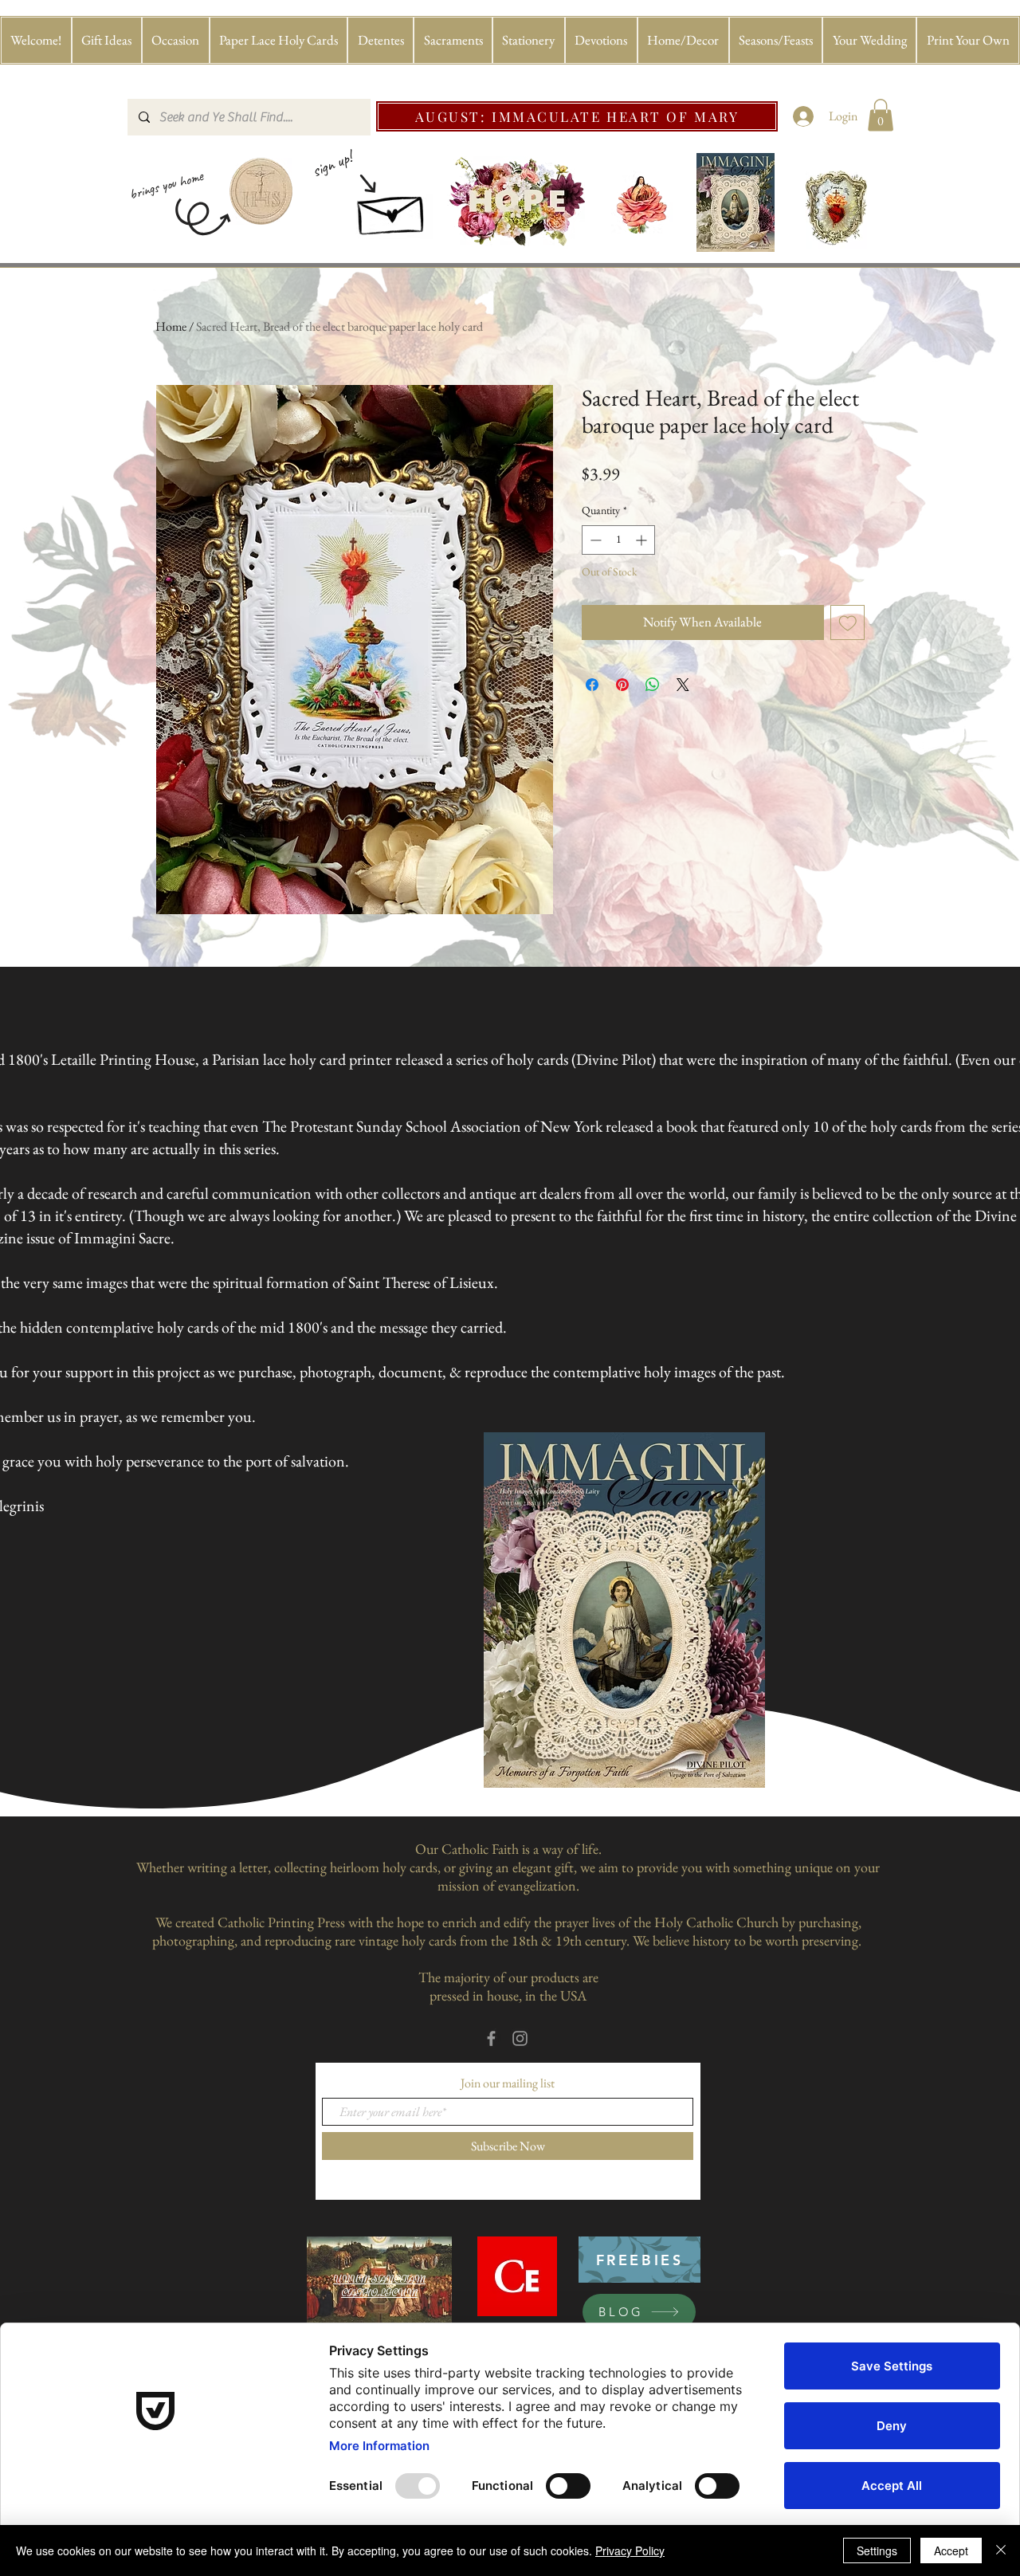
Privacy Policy (630, 2550)
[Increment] (643, 540)
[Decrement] (594, 540)
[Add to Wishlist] (848, 622)
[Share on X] (683, 685)
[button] (107, 40)
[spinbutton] (618, 540)
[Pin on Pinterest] (622, 685)
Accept (951, 2550)
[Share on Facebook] (592, 685)
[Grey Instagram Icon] (520, 2038)
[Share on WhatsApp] (653, 685)
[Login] (804, 116)
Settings (877, 2550)
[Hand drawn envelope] (392, 210)
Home (171, 326)
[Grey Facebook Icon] (491, 2038)
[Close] (1001, 2550)
